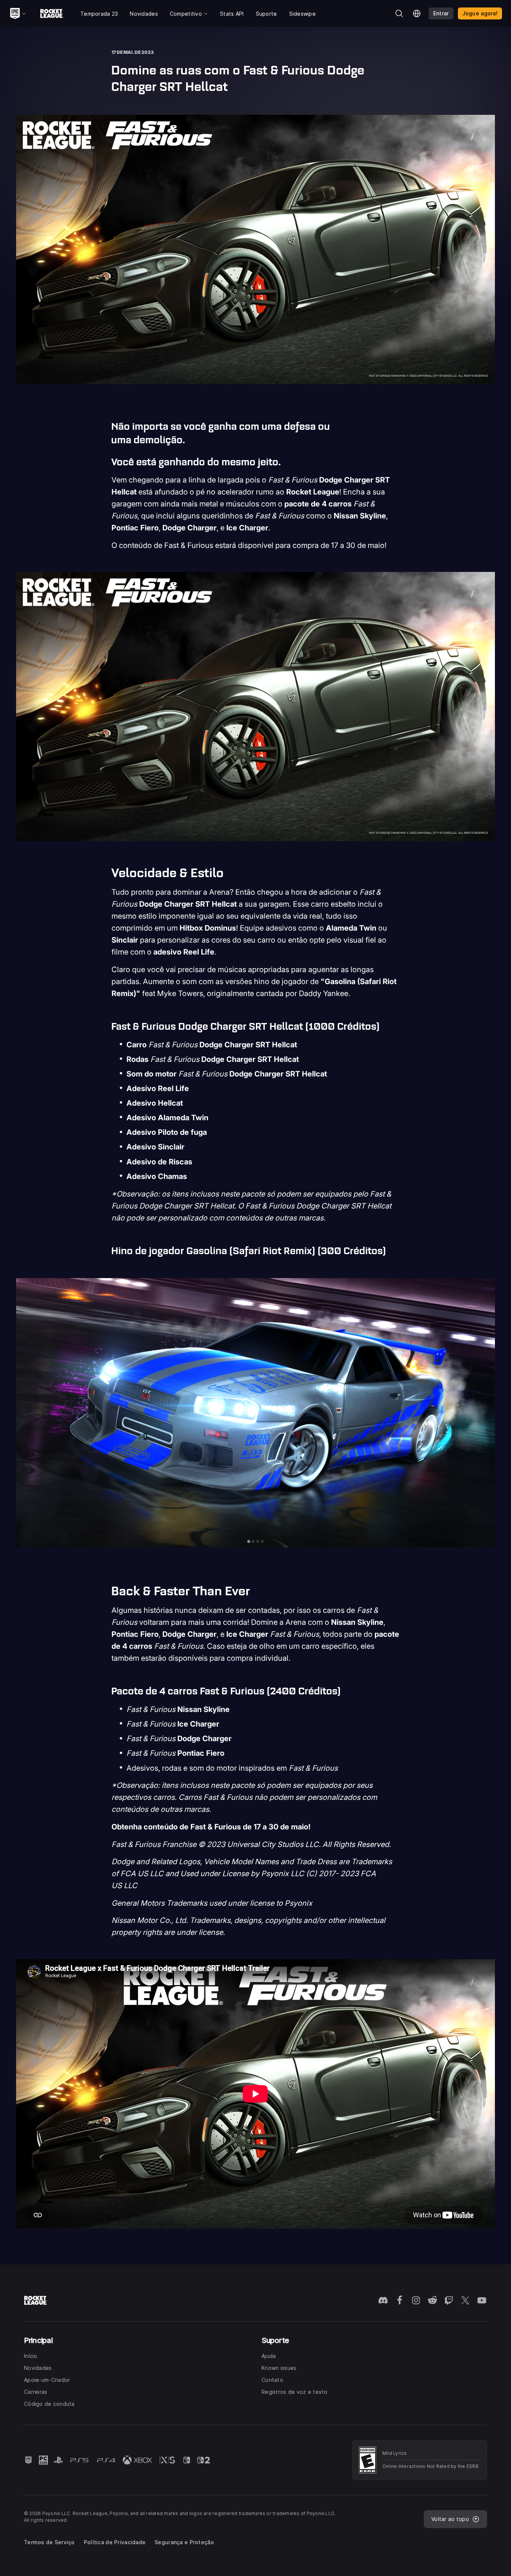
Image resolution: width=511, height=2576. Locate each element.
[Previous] (27, 1413)
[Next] (484, 1413)
